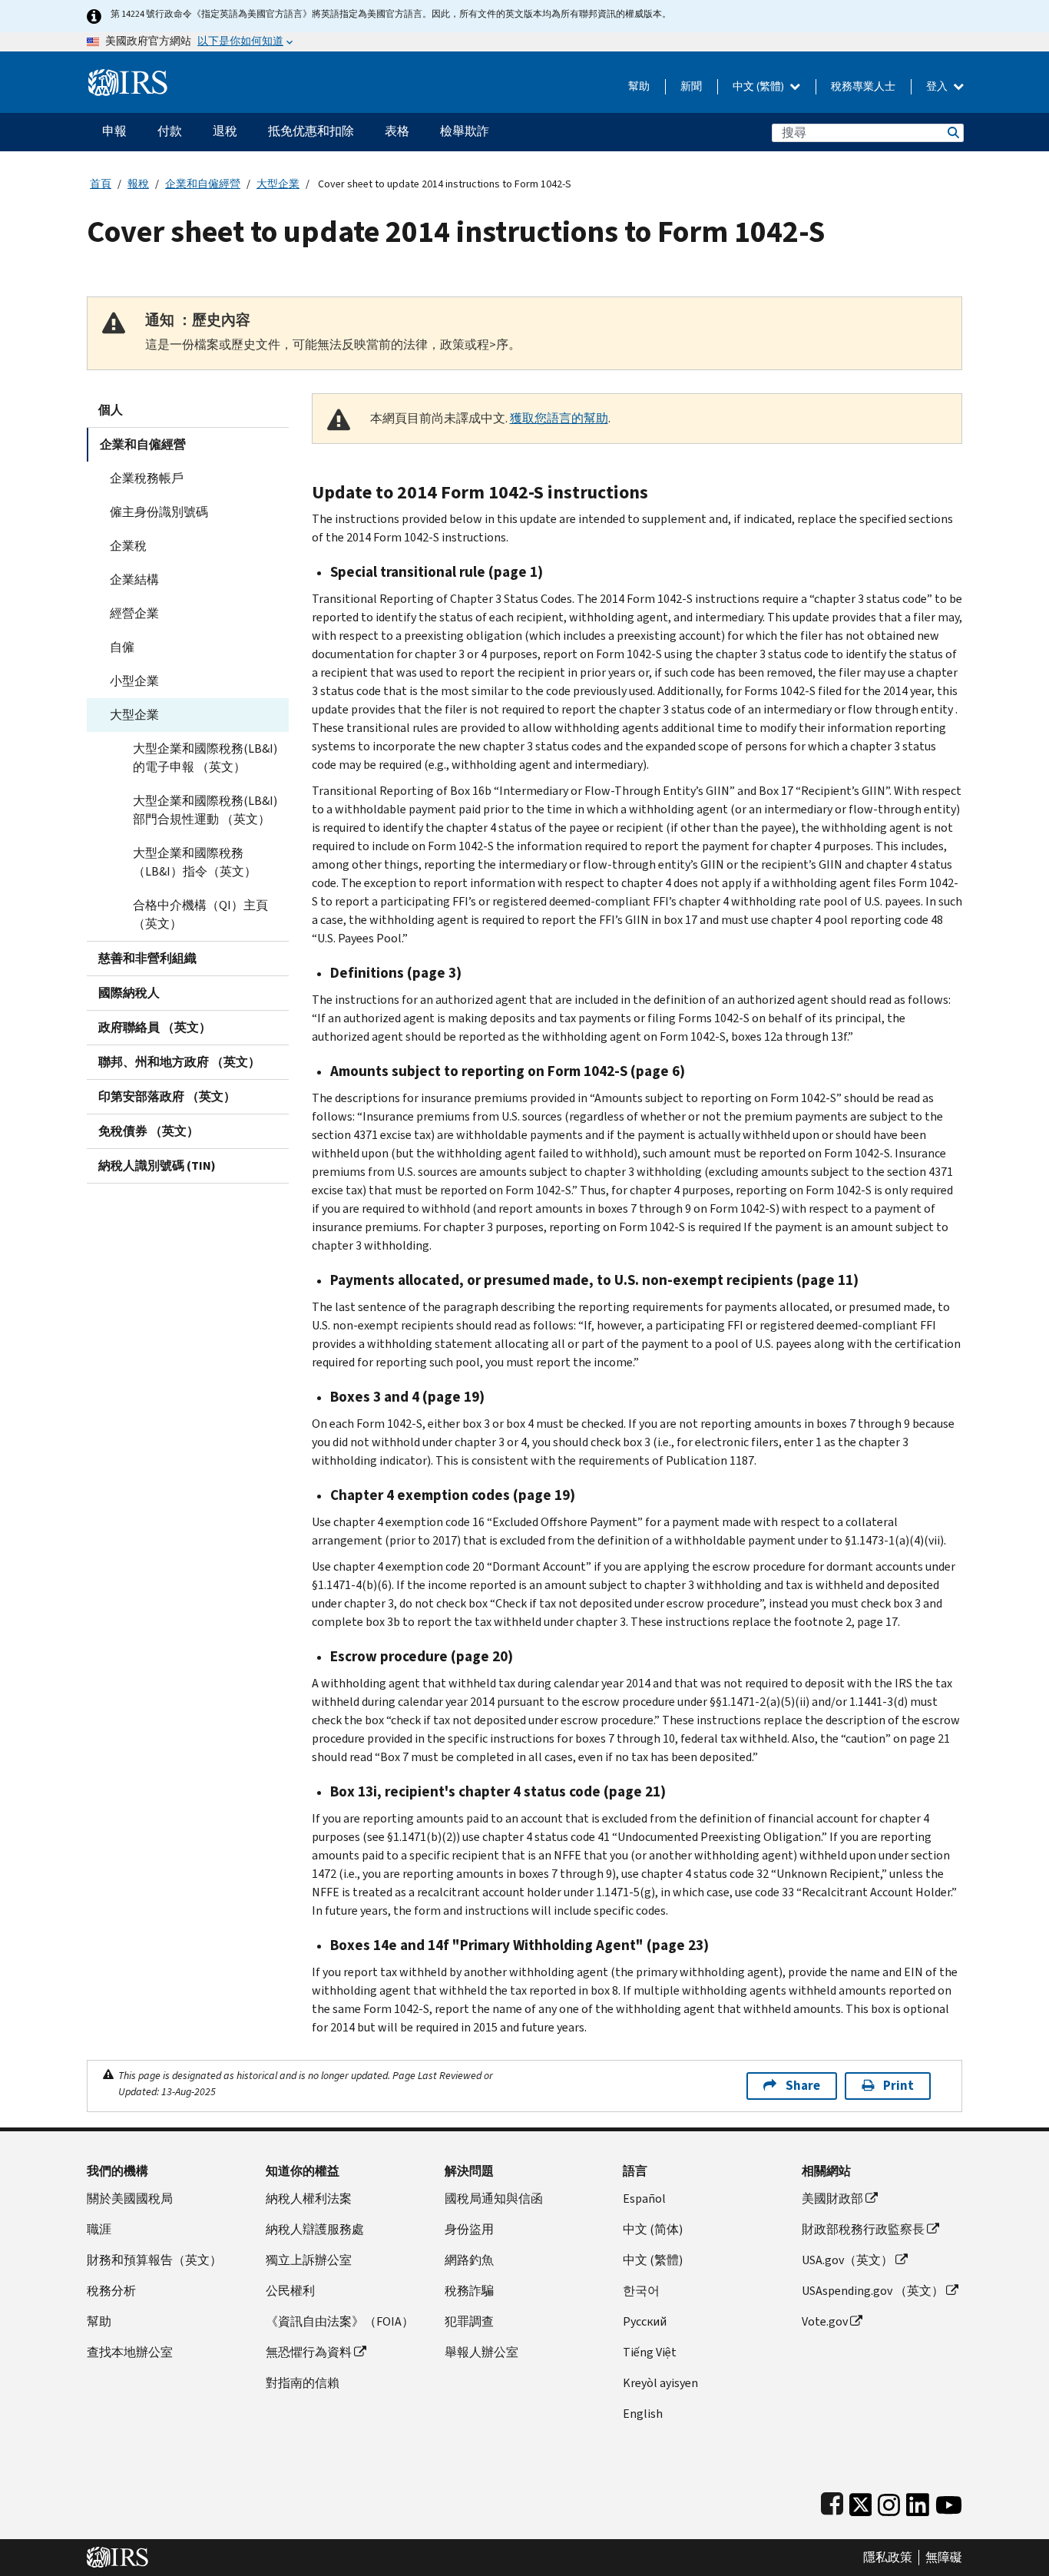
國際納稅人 (129, 993)
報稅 (138, 184)
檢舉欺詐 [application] (465, 131)
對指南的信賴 (303, 2383)
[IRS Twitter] (861, 2501)
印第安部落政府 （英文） (167, 1096)
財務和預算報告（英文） (154, 2260)
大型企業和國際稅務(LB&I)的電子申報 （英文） (205, 758)
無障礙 (944, 2558)
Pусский (645, 2321)
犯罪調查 (469, 2321)
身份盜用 (469, 2229)
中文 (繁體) (759, 86)
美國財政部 (832, 2199)
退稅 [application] (225, 131)
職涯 (99, 2229)
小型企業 (134, 681)
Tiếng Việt (650, 2352)
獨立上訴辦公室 (309, 2260)
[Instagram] (889, 2501)
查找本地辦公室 (130, 2352)
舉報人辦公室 (481, 2352)
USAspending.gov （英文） (873, 2291)
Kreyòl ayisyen (660, 2383)
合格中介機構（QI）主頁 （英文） (200, 914)
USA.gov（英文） (847, 2260)
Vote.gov (825, 2321)
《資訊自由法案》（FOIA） (340, 2321)
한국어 (641, 2291)
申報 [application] (114, 131)
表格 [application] (397, 131)
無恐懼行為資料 (309, 2352)
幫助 (639, 86)
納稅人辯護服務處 (315, 2229)
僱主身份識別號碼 (159, 512)
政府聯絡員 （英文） (155, 1027)
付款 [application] (170, 131)
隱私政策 (888, 2558)
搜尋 (952, 132)
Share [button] (803, 2086)
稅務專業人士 (863, 86)
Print (898, 2086)
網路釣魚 (469, 2260)
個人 (111, 410)
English (643, 2414)
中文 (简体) (653, 2229)
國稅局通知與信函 (494, 2199)
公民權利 (290, 2291)
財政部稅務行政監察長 (863, 2229)
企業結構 (134, 579)
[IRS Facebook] (832, 2501)
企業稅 (128, 546)
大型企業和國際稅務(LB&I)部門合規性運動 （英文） (205, 810)
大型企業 (278, 184)
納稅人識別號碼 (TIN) (157, 1165)
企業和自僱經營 (203, 184)
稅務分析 (111, 2291)
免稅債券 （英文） (149, 1131)
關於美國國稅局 (130, 2199)
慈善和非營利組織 (147, 958)
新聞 (691, 86)
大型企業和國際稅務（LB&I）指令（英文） (195, 862)
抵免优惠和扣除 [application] (311, 131)
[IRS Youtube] (949, 2501)
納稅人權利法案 (309, 2199)
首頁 (101, 184)
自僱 (122, 647)
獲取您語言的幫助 (559, 418)
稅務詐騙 (469, 2291)
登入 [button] (938, 86)
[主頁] (128, 76)
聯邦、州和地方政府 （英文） (179, 1062)
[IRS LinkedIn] (918, 2501)
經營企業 (134, 613)
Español (644, 2199)
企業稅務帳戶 (147, 478)
